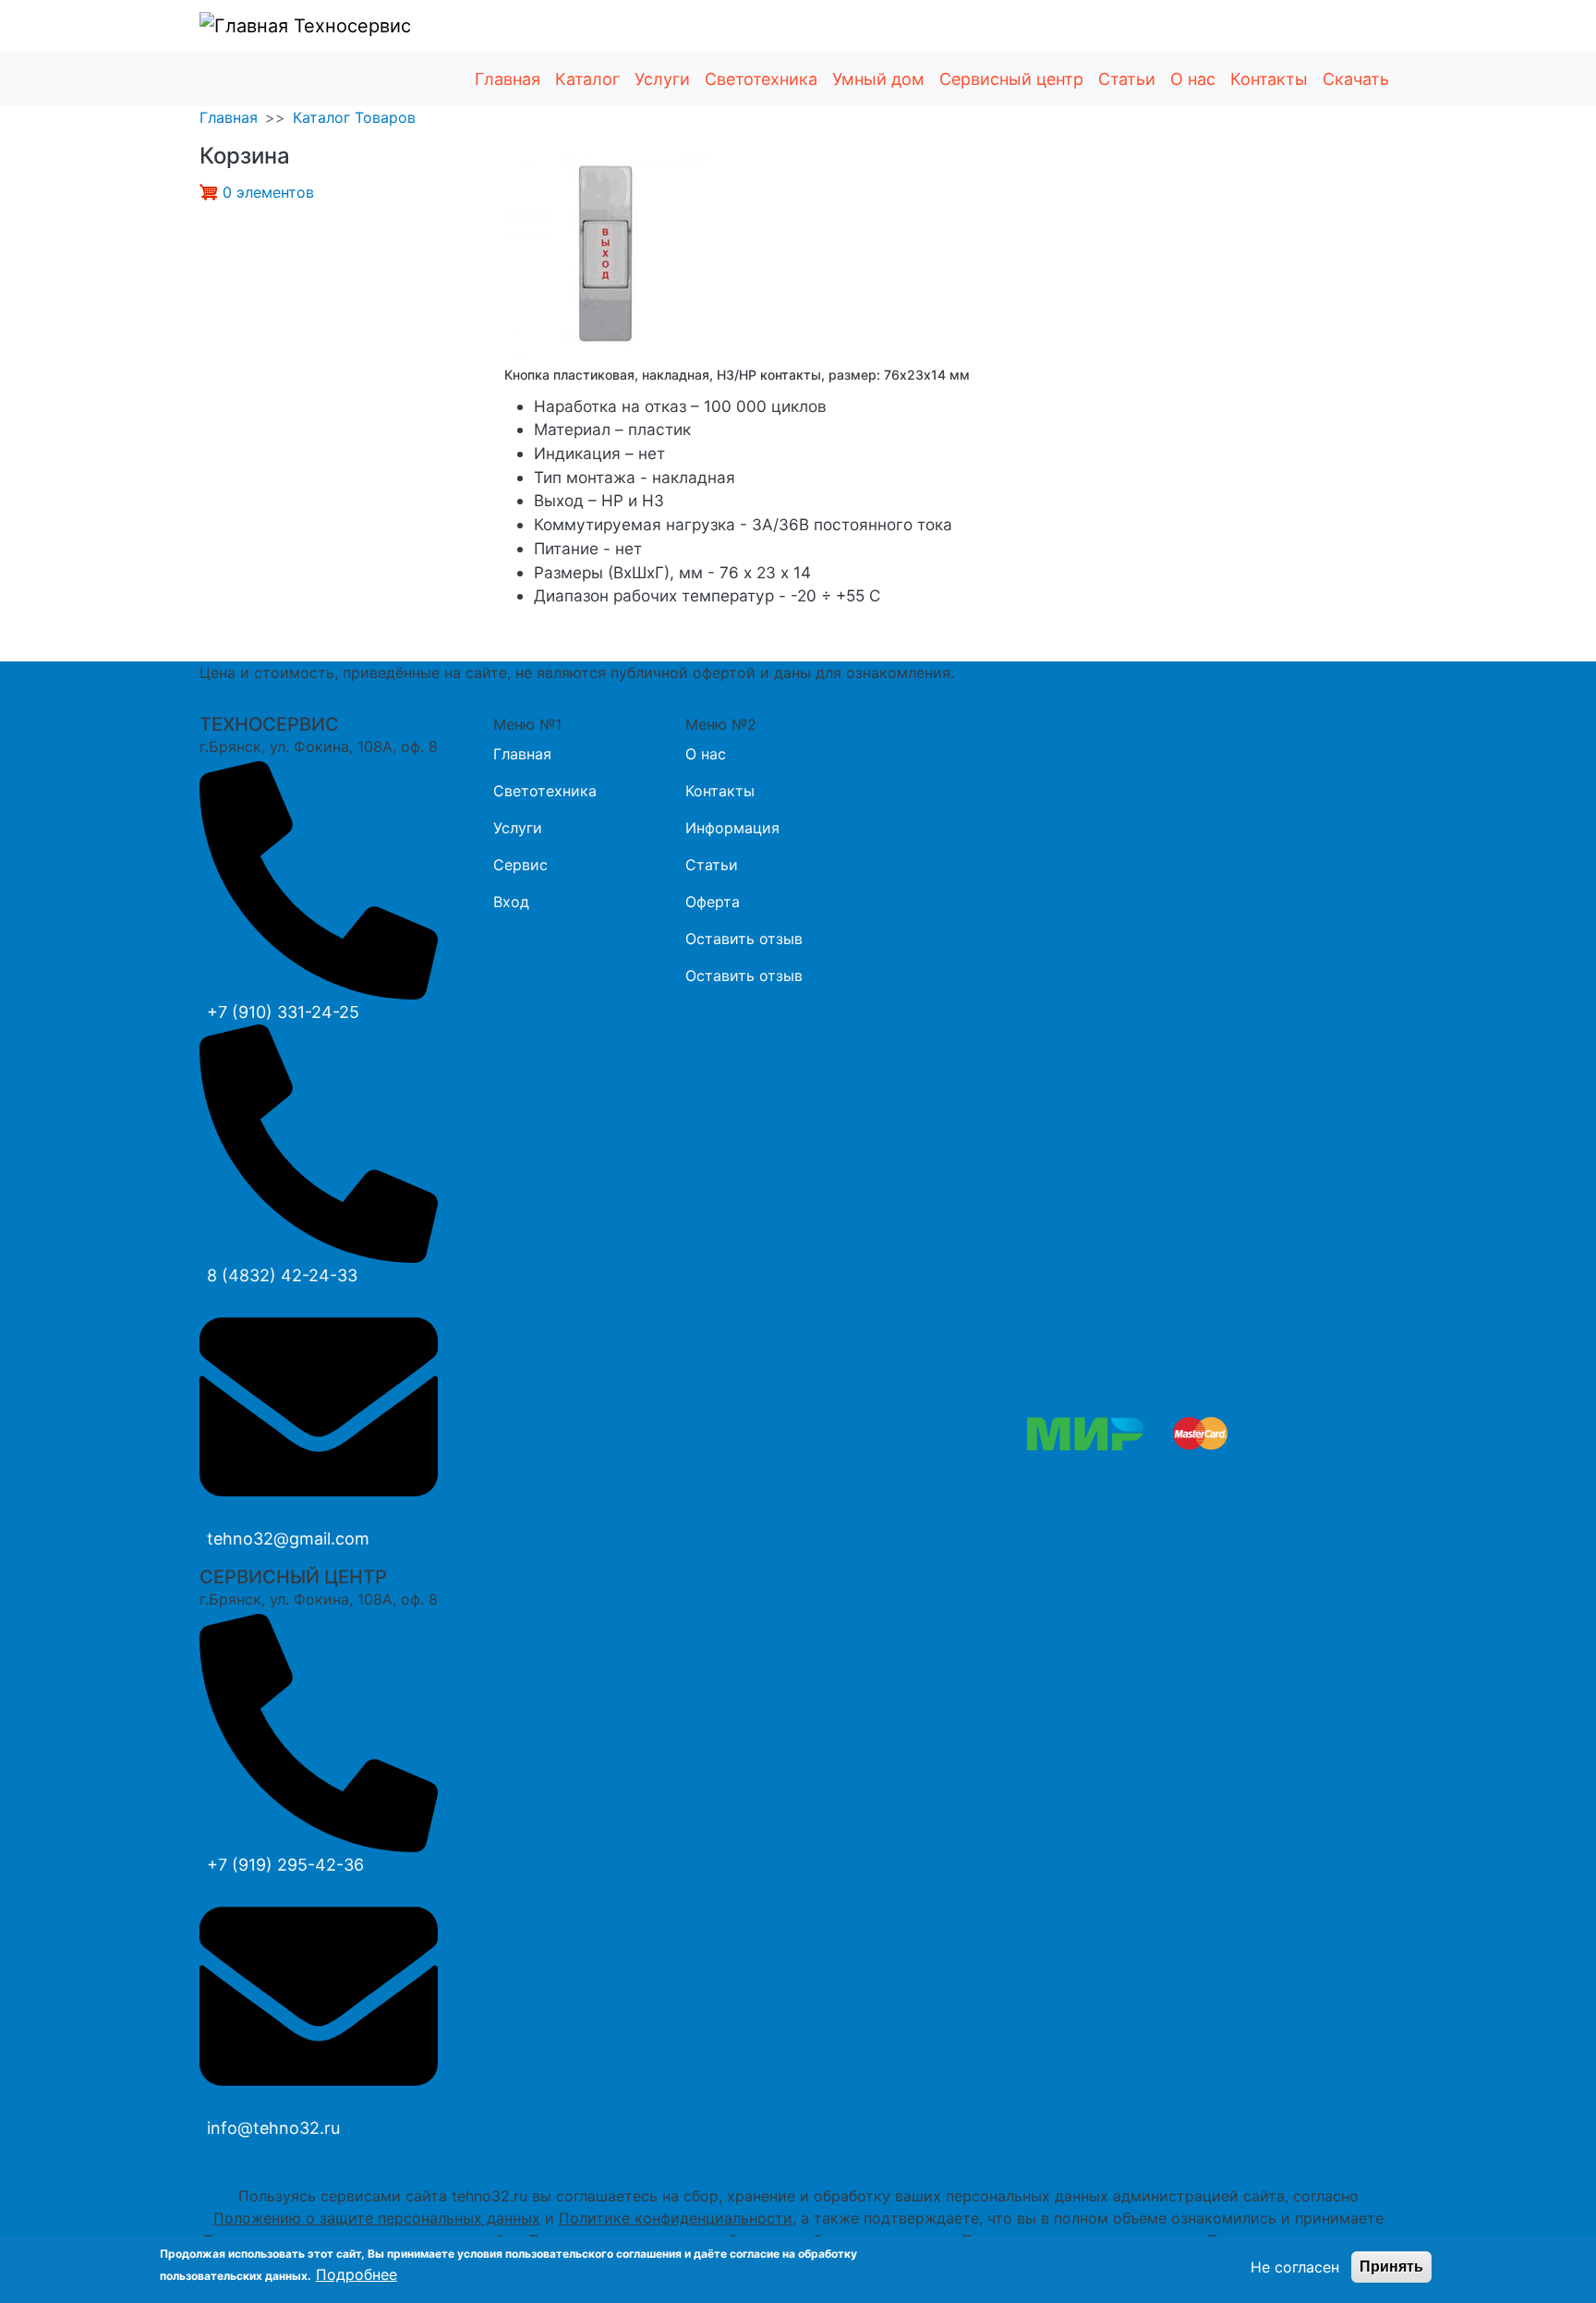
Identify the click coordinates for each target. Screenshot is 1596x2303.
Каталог (587, 79)
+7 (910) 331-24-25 (283, 1012)
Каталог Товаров (354, 117)
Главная (508, 79)
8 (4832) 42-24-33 (282, 1275)
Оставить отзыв (744, 939)
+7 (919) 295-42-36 (285, 1865)
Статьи (1127, 79)
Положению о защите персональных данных (377, 2218)
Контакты (1269, 79)
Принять (1391, 2267)
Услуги (662, 79)
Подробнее (357, 2274)
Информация (732, 828)
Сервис (520, 865)
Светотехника (761, 79)
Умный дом (878, 79)
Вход (511, 902)
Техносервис (350, 26)
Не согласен (1295, 2267)
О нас (1193, 79)
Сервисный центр (1011, 79)
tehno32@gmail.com (288, 1539)
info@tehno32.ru (273, 2128)
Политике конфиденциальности (676, 2218)
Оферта (713, 902)
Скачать (1356, 79)
